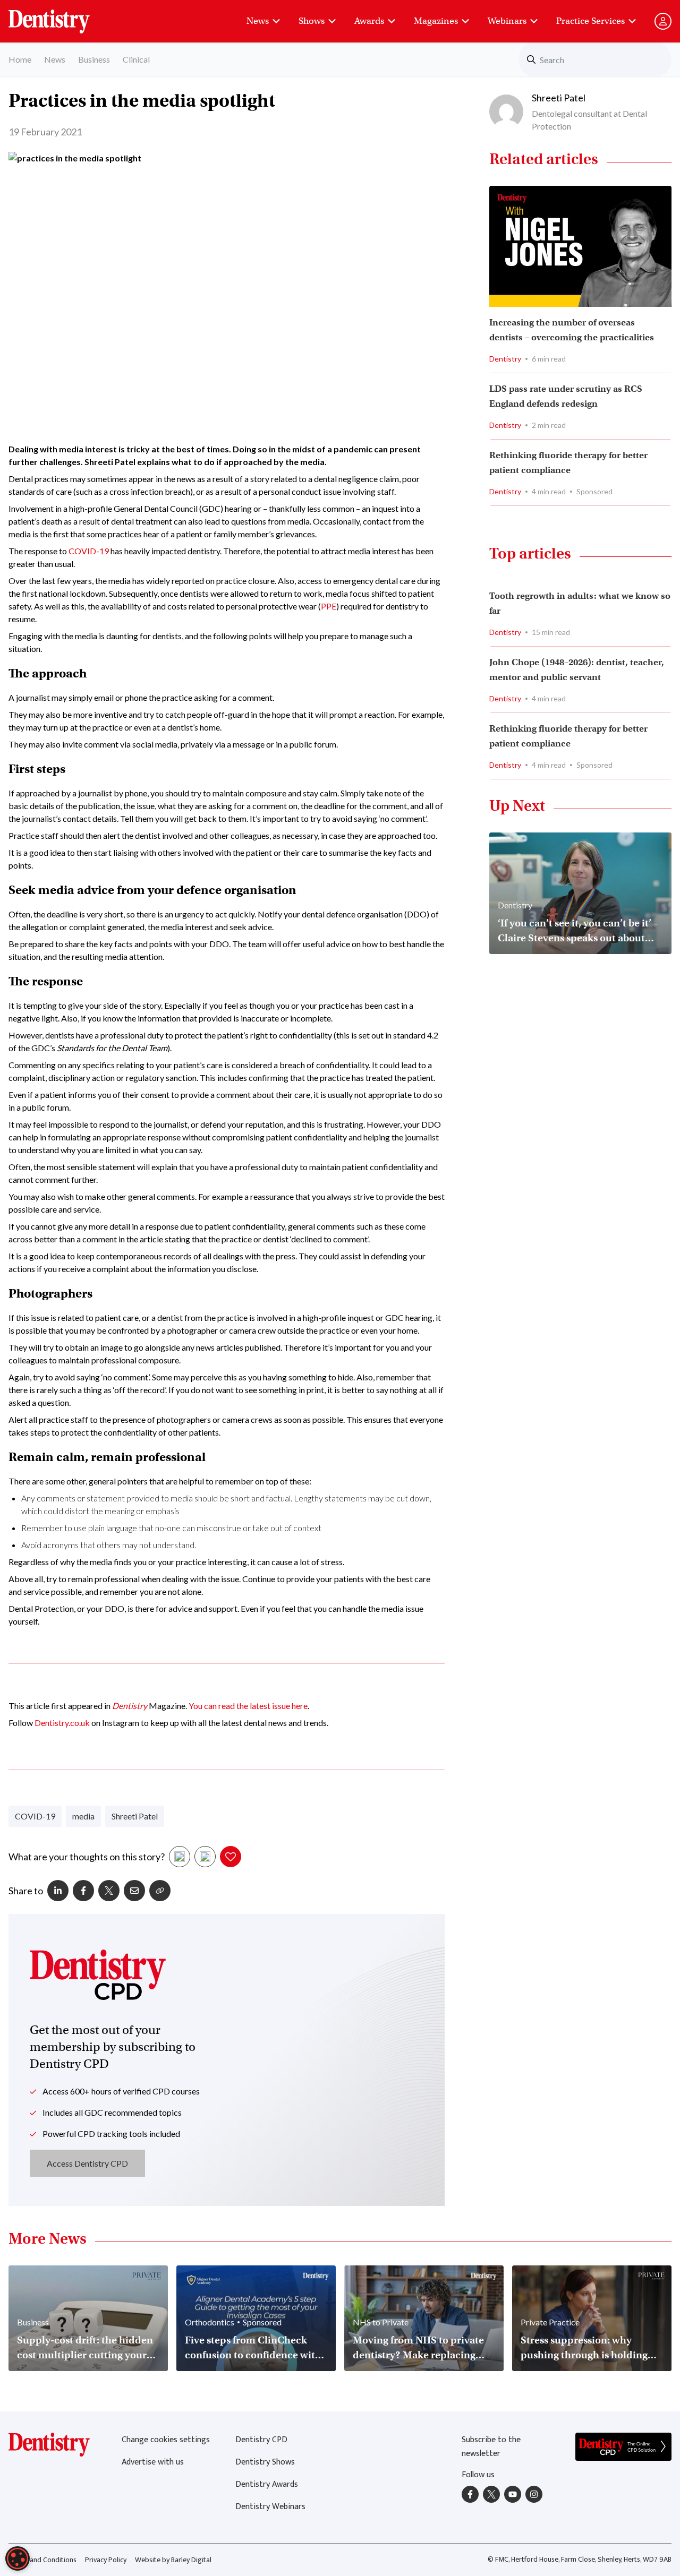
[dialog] (18, 2558)
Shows (312, 21)
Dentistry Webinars (270, 2507)
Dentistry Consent (62, 16)
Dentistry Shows (265, 2462)
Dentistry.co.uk (62, 1723)
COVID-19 (89, 551)
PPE (329, 606)
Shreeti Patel (135, 1816)
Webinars (507, 21)
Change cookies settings (166, 2440)
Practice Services (590, 21)
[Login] (663, 21)
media (83, 1816)
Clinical (136, 59)
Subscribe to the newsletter (491, 2447)
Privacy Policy (106, 2560)
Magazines (436, 21)
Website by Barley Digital (173, 2560)
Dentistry (130, 1706)
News (258, 21)
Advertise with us (153, 2462)
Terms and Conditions (42, 2560)
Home (20, 59)
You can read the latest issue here (248, 1706)
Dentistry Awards (267, 2484)
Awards (369, 21)
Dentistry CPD (261, 2440)
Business (94, 59)
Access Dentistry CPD (87, 2163)
